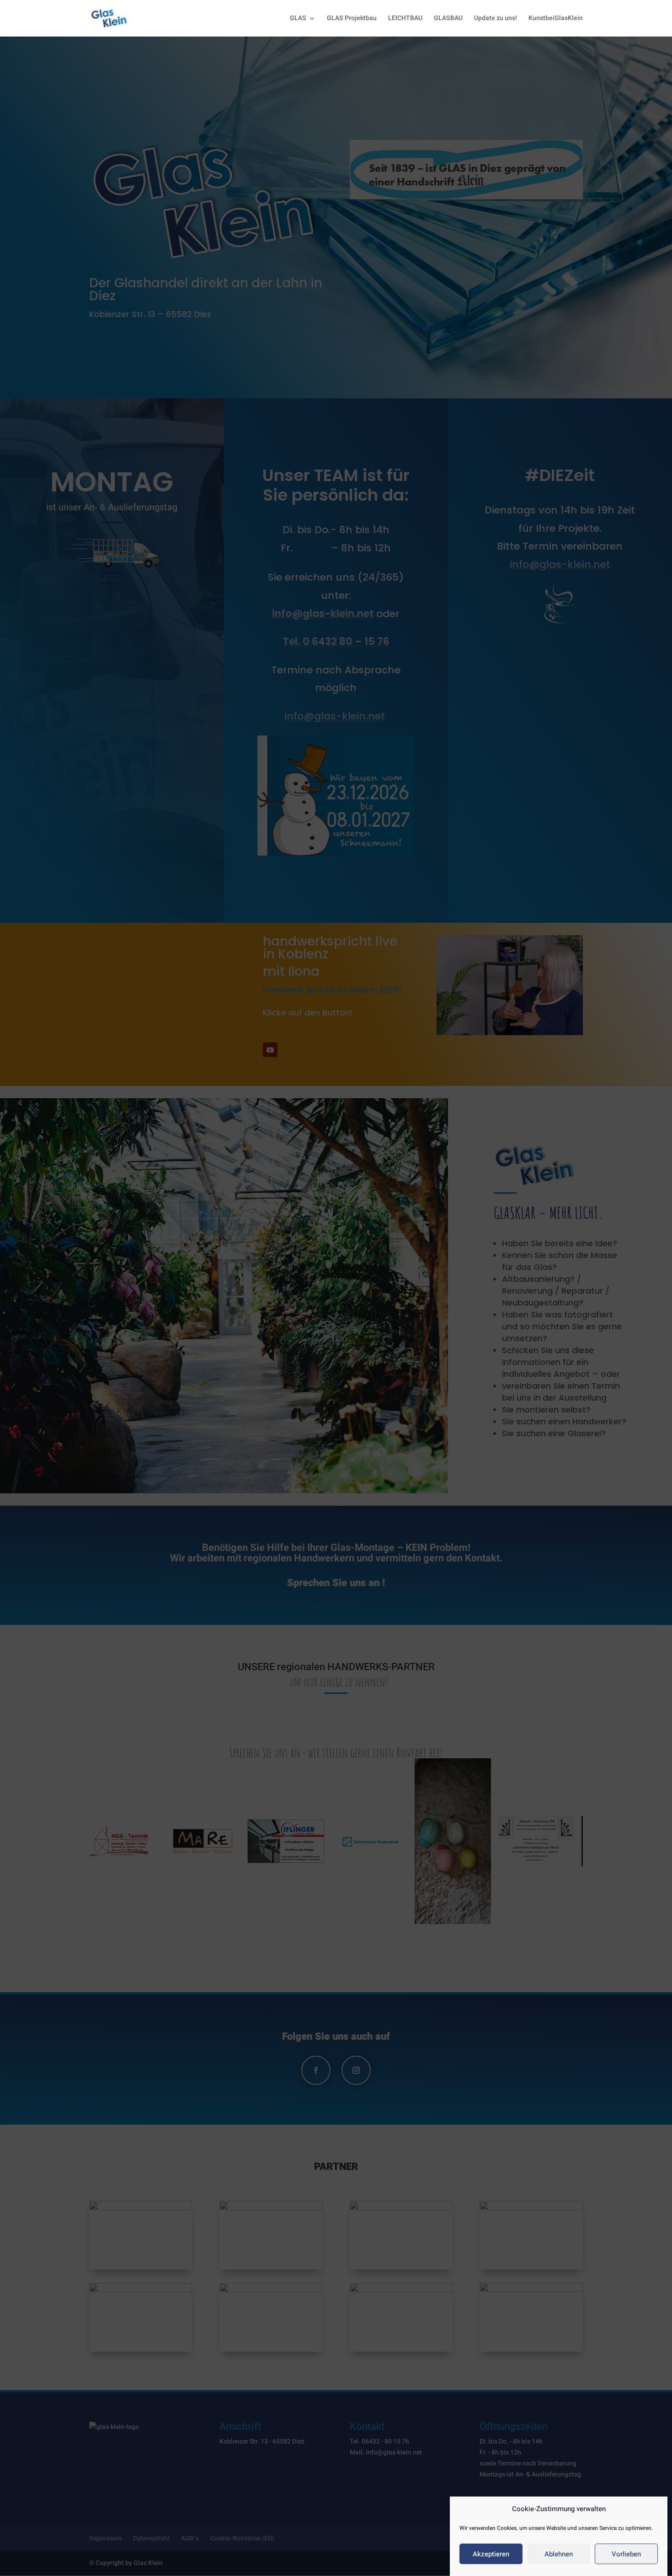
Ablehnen (559, 2554)
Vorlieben (626, 2554)
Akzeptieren (491, 2554)
